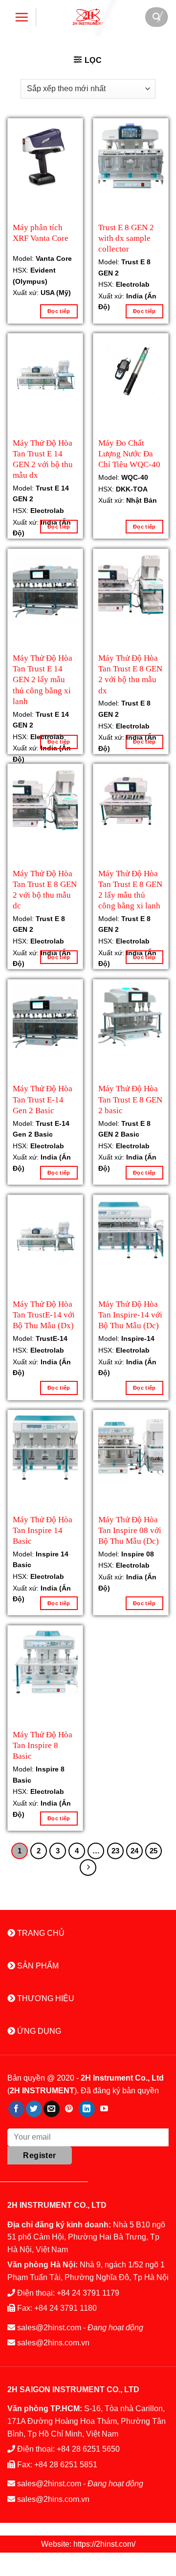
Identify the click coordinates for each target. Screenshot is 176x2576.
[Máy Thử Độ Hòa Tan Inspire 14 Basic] (45, 1447)
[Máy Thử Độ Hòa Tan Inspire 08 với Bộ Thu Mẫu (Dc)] (131, 1447)
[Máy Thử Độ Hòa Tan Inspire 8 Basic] (45, 1663)
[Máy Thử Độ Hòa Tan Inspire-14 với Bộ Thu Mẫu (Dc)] (131, 1232)
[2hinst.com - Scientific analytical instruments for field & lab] (88, 17)
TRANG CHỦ (40, 1933)
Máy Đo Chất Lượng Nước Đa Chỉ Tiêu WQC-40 (129, 453)
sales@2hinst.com (49, 2328)
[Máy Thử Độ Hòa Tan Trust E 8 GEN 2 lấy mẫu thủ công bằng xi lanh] (131, 801)
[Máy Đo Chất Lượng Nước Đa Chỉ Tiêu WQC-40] (131, 371)
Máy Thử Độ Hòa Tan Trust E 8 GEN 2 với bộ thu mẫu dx (130, 668)
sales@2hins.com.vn (53, 2343)
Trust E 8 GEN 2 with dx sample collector (126, 237)
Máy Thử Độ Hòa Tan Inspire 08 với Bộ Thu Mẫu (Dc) (130, 1529)
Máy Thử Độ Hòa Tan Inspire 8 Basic (43, 1744)
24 (134, 1851)
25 (154, 1851)
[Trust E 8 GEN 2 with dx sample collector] (131, 156)
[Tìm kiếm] (156, 17)
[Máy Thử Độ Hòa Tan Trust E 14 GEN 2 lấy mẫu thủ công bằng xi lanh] (45, 586)
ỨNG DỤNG (38, 2031)
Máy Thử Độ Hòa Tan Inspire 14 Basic (43, 1529)
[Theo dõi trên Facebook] (16, 2109)
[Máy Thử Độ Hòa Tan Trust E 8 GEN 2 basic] (131, 1017)
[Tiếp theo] (88, 1868)
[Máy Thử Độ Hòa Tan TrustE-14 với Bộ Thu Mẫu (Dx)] (45, 1232)
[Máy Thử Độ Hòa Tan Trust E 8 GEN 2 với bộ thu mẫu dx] (131, 586)
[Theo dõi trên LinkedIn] (87, 2109)
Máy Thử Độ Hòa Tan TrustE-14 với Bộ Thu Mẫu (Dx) (44, 1314)
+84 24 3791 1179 (88, 2293)
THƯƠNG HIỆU (45, 1998)
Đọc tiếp (59, 311)
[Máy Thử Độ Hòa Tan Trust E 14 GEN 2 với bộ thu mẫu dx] (45, 371)
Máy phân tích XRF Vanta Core (41, 233)
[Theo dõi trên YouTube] (104, 2109)
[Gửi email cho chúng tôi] (52, 2109)
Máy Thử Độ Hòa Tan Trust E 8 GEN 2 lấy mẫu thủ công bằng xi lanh (130, 883)
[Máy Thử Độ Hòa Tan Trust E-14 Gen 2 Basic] (45, 1017)
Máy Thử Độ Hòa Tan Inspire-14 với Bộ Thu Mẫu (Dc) (130, 1314)
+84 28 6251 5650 (88, 2449)
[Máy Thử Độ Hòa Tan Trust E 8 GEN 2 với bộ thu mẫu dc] (45, 801)
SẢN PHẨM (37, 1966)
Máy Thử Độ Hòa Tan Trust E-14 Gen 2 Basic (43, 1098)
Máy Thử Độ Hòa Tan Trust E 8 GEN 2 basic (130, 1098)
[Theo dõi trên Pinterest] (69, 2109)
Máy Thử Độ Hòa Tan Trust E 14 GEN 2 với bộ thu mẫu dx (43, 453)
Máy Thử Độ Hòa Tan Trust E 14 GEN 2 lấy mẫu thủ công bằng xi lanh (43, 668)
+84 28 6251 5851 (66, 2465)
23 (115, 1851)
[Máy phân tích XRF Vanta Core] (45, 156)
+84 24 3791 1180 (66, 2308)
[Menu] (22, 17)
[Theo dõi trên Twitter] (34, 2109)
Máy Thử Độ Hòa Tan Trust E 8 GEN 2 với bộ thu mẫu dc (45, 883)
